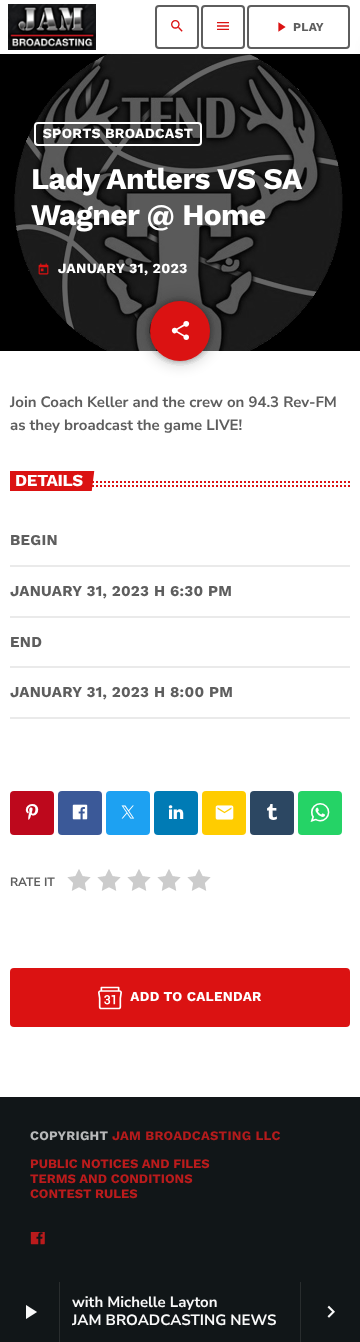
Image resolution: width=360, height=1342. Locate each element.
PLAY (298, 27)
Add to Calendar (195, 997)
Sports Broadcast (118, 134)
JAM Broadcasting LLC (196, 1136)
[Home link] (52, 27)
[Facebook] (38, 1239)
